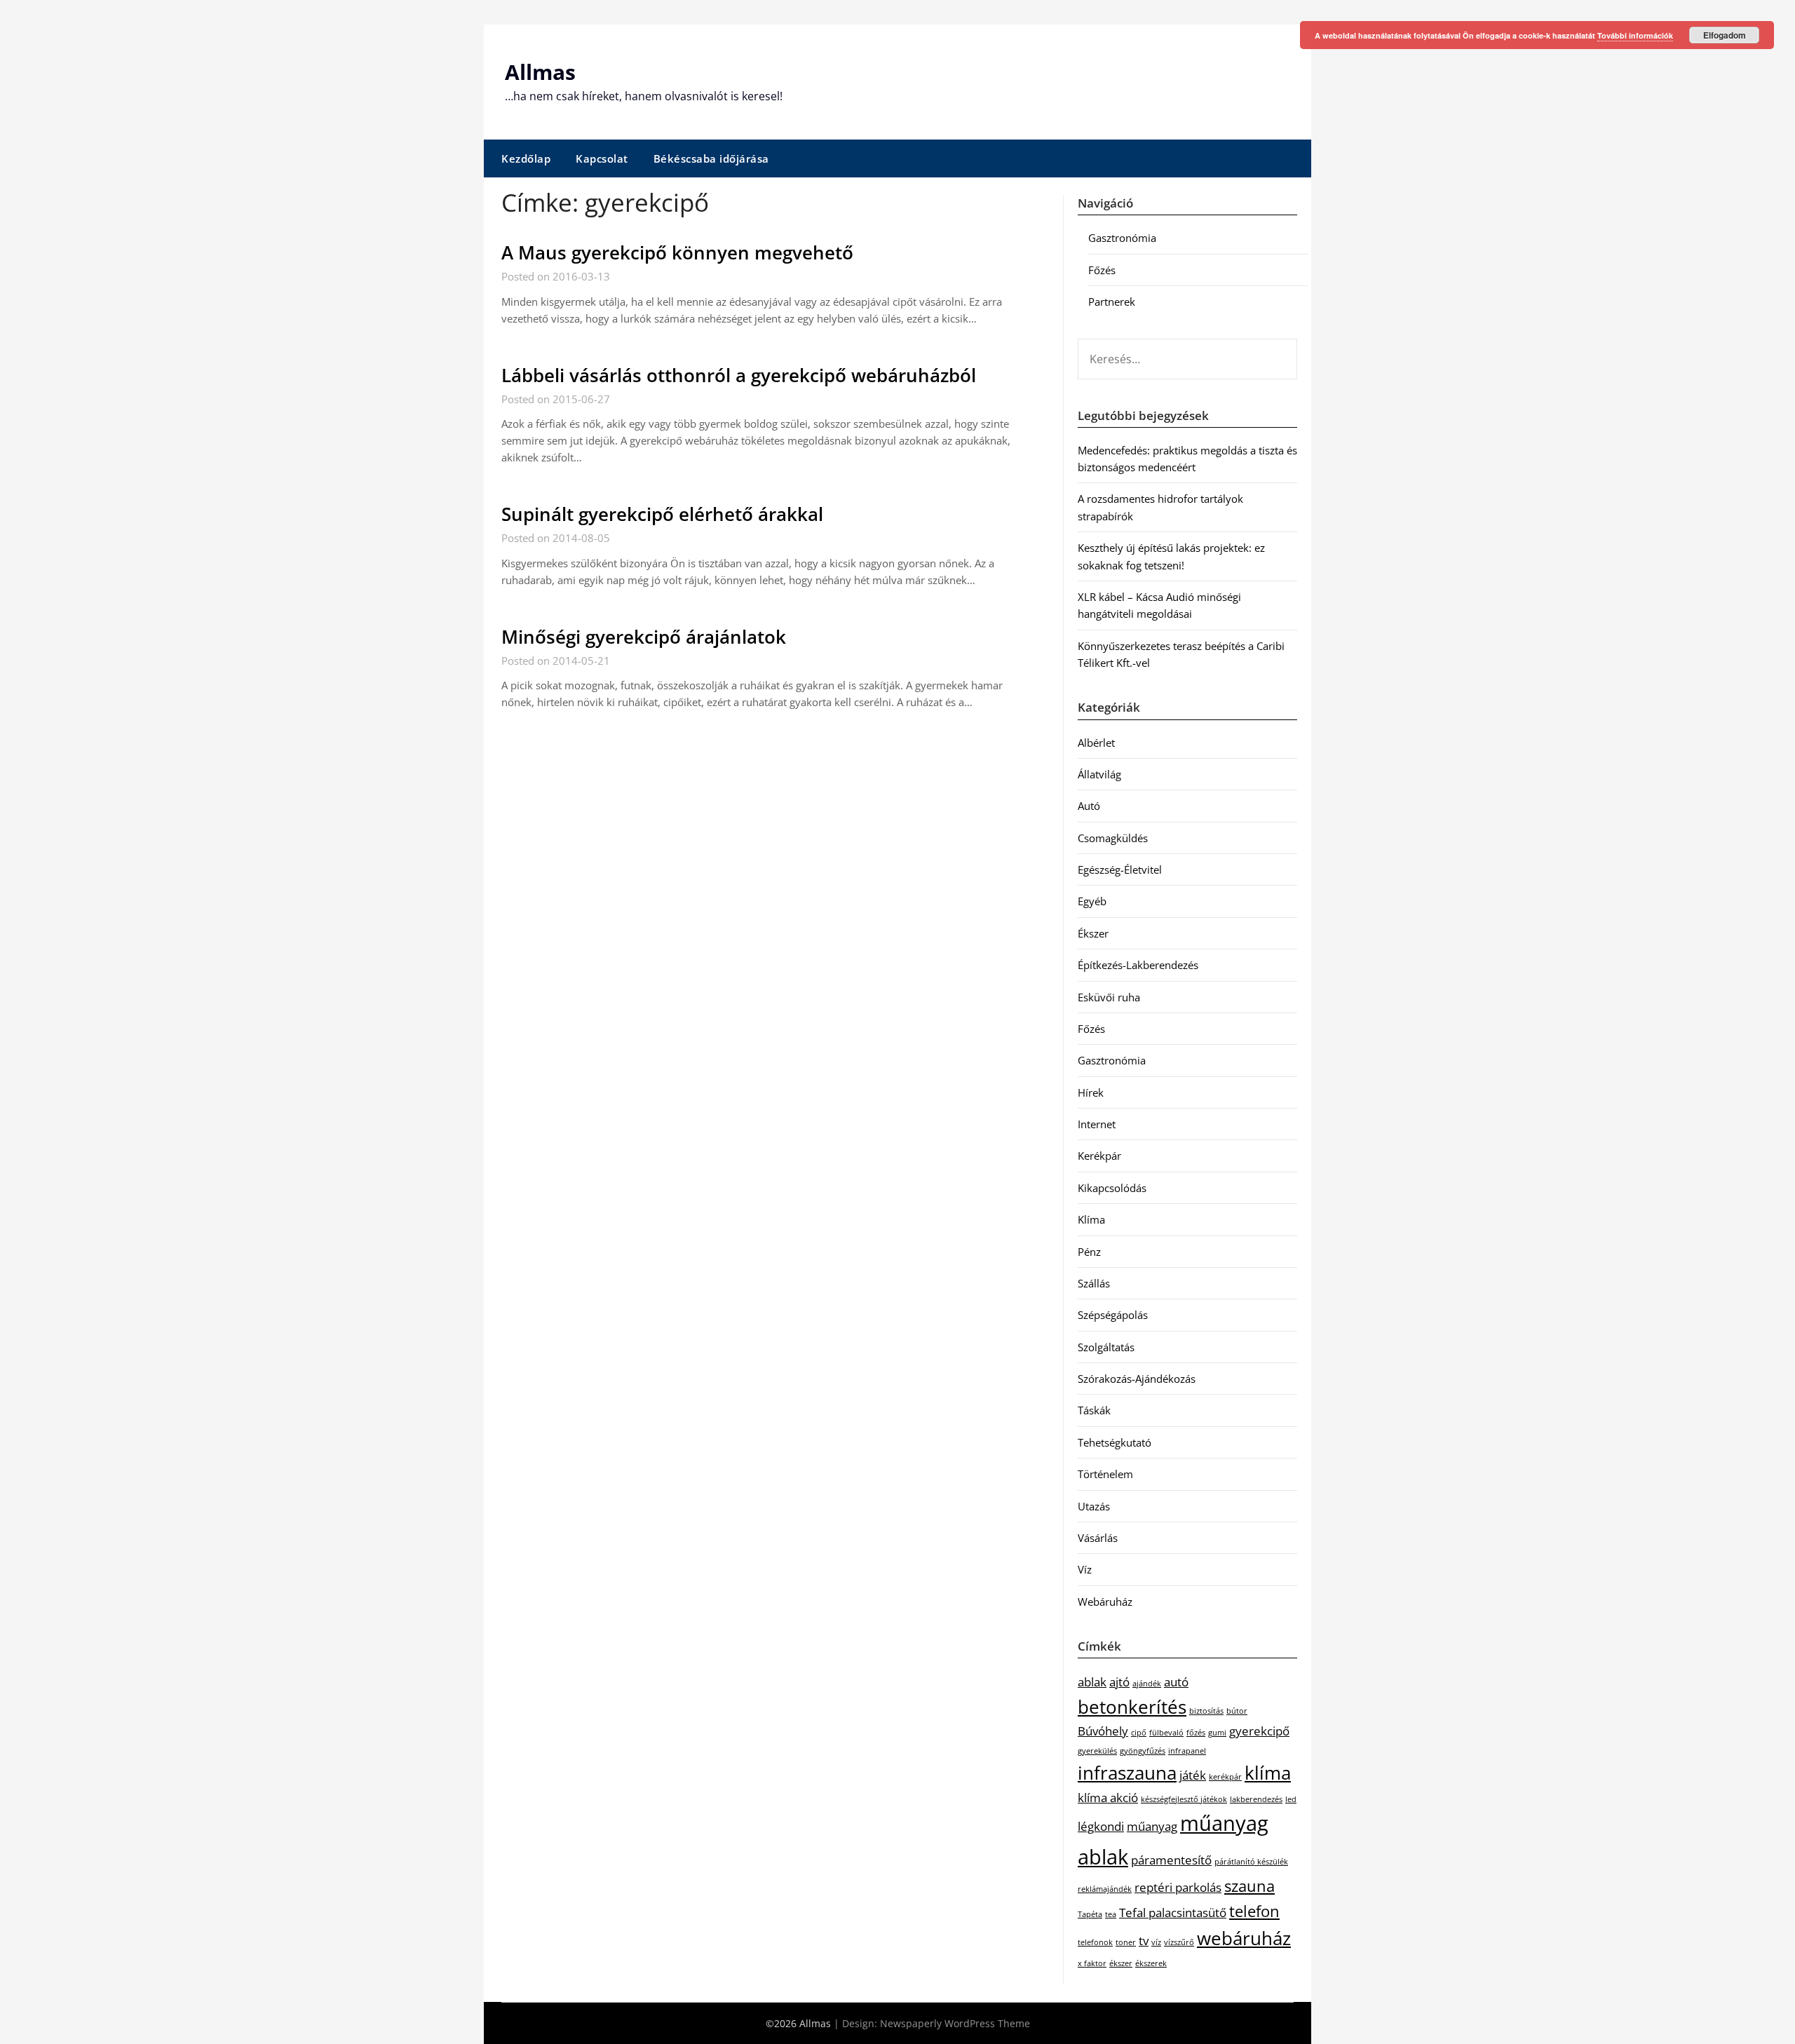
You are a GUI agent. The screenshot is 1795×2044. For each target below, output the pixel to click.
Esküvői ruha (1109, 997)
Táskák (1094, 1410)
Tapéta (1090, 1914)
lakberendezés (1256, 1799)
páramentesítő (1171, 1860)
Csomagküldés (1113, 838)
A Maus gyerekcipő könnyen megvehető (677, 252)
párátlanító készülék (1251, 1862)
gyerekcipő (1259, 1731)
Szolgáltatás (1106, 1347)
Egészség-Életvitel (1120, 869)
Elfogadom (1725, 35)
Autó (1089, 806)
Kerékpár (1099, 1156)
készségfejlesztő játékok (1184, 1799)
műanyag (1152, 1826)
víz (1156, 1942)
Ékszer (1093, 933)
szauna (1249, 1886)
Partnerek (1112, 302)
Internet (1097, 1124)
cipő (1139, 1733)
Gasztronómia (1122, 238)
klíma (1268, 1773)
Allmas (540, 72)
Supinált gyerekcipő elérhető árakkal (662, 514)
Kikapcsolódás (1112, 1188)
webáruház (1244, 1938)
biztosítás (1206, 1711)
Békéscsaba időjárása (711, 158)
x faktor (1092, 1963)
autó (1176, 1682)
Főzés (1102, 270)
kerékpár (1225, 1777)
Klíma (1091, 1219)
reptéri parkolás (1178, 1887)
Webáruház (1105, 1602)
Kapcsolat (602, 158)
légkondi (1101, 1826)
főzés (1196, 1733)
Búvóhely (1103, 1731)
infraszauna (1127, 1773)
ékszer (1121, 1963)
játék (1193, 1775)
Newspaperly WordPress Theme (955, 2023)
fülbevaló (1166, 1733)
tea (1111, 1914)
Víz (1085, 1569)
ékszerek (1151, 1963)
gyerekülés (1097, 1751)
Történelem (1105, 1474)
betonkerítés (1132, 1707)
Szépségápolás (1113, 1315)
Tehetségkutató (1115, 1442)
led (1291, 1799)
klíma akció (1108, 1798)
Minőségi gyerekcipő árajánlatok (644, 637)
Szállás (1094, 1283)
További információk (1635, 35)
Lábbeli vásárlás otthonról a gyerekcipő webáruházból (739, 375)
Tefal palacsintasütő (1173, 1913)
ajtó (1119, 1682)
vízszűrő (1179, 1942)
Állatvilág (1099, 774)
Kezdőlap (526, 158)
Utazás (1094, 1506)
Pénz (1089, 1252)
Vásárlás (1098, 1538)
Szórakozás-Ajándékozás (1137, 1379)
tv (1144, 1941)
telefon (1254, 1911)
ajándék (1147, 1684)
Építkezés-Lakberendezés (1138, 965)
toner (1126, 1942)
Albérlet (1096, 743)
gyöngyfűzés (1143, 1751)
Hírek (1091, 1092)
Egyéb (1092, 901)
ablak (1092, 1682)
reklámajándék (1105, 1889)
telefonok (1095, 1942)
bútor (1237, 1711)
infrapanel (1187, 1751)
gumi (1217, 1733)
